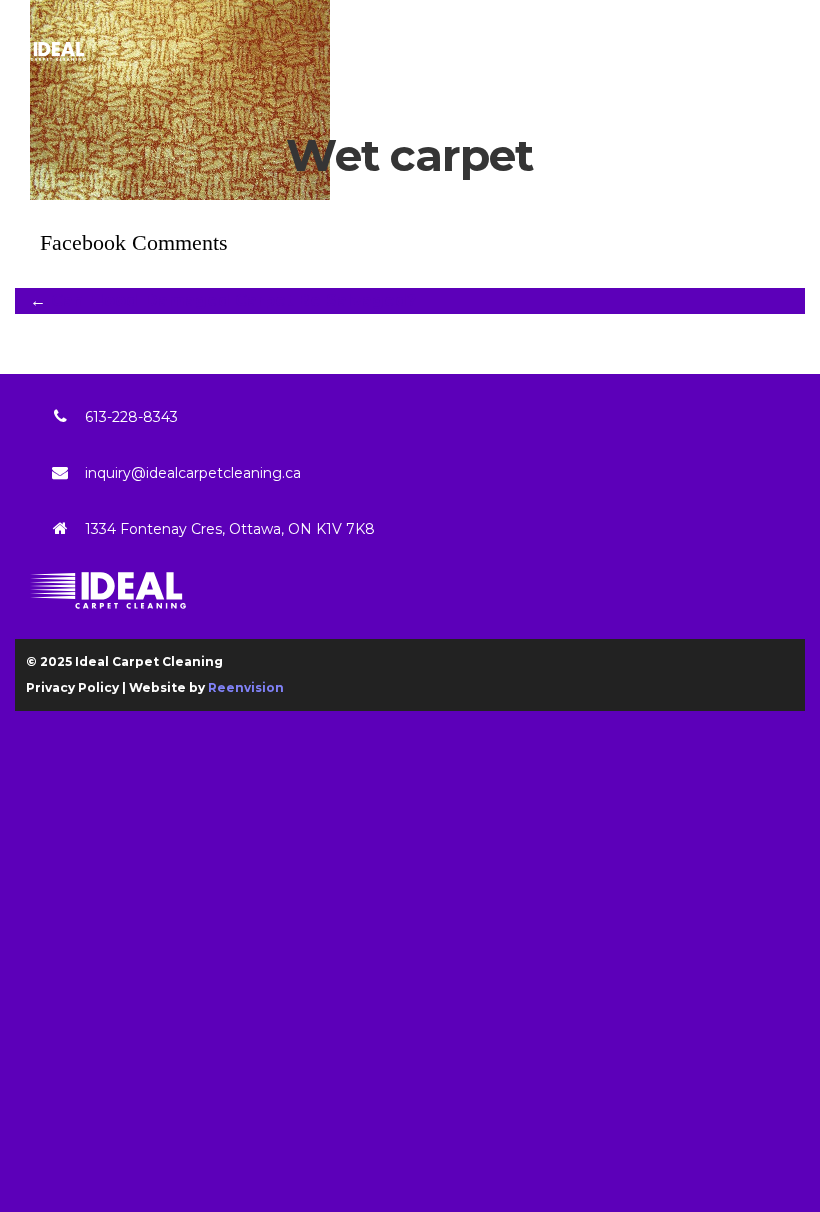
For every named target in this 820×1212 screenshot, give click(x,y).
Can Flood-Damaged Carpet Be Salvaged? (233, 300)
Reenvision (246, 687)
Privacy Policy (72, 687)
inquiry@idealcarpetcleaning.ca (193, 473)
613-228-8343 (131, 417)
